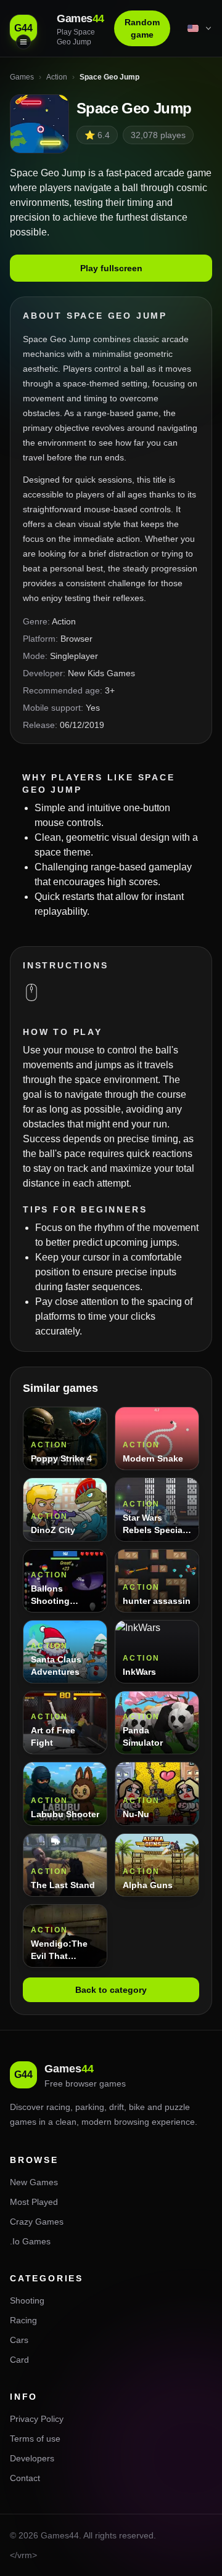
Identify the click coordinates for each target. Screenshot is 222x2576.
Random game (142, 28)
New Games (34, 2182)
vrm (25, 2555)
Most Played (34, 2202)
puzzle (177, 2107)
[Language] (200, 28)
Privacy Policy (37, 2419)
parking (90, 2107)
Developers (32, 2458)
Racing (23, 2320)
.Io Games (30, 2241)
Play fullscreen (111, 268)
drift (117, 2107)
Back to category (111, 1990)
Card (19, 2360)
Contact (25, 2478)
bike (137, 2107)
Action (64, 621)
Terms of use (35, 2439)
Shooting (27, 2300)
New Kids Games (101, 673)
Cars (19, 2340)
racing (58, 2107)
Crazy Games (37, 2222)
